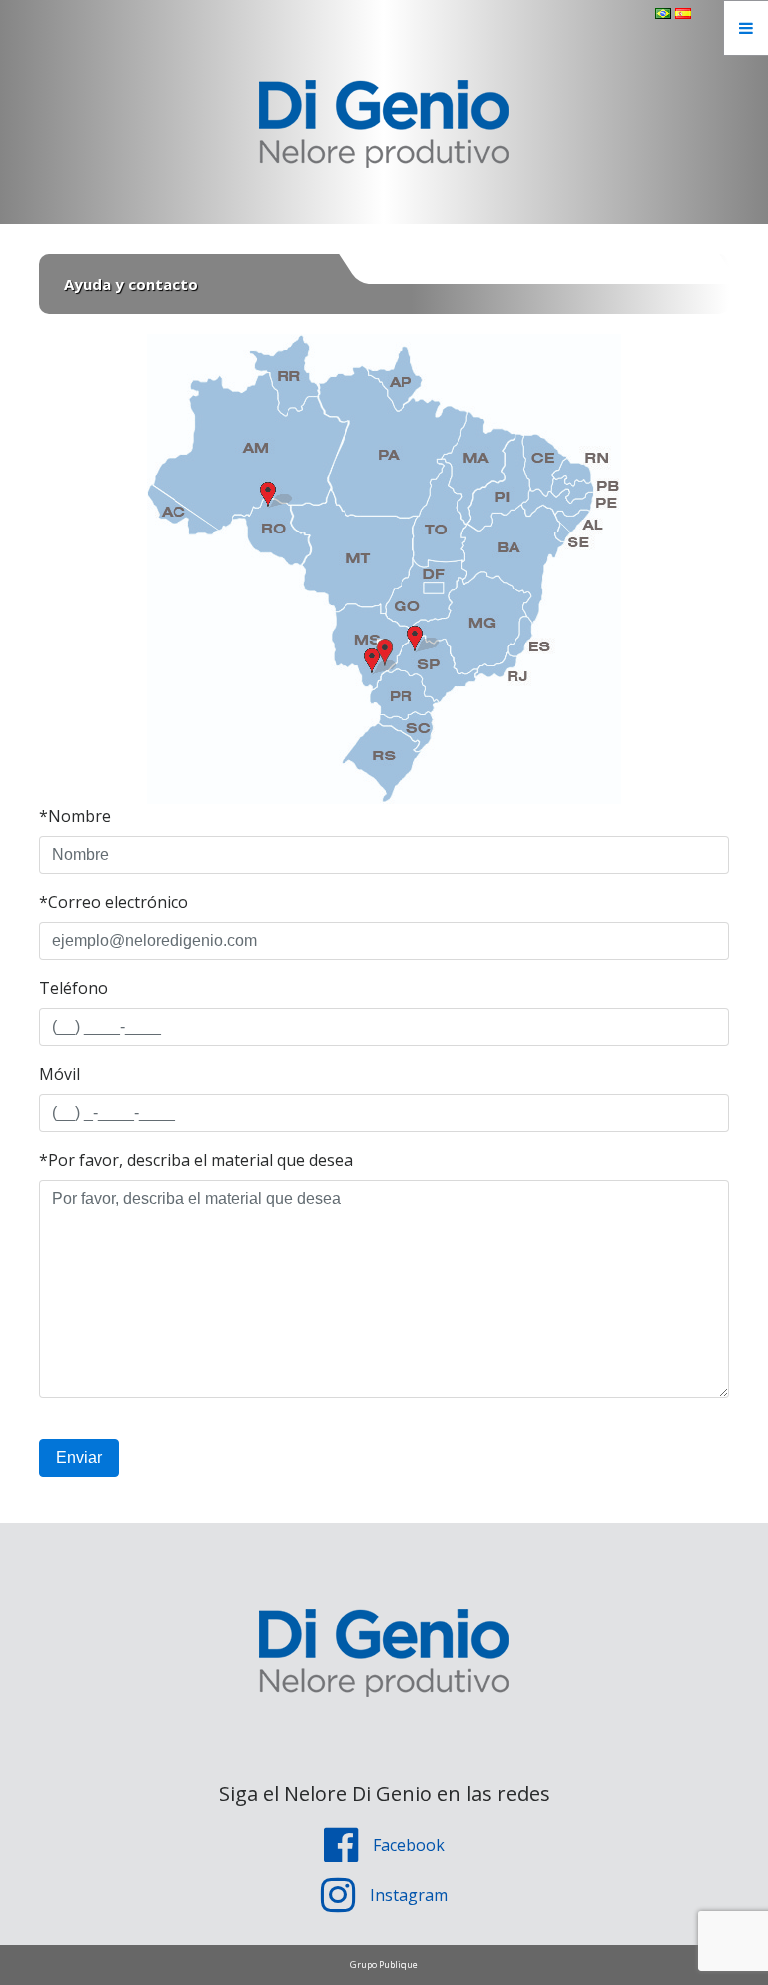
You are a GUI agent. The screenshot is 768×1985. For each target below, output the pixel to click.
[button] (745, 28)
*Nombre (75, 816)
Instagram (409, 1895)
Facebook (409, 1845)
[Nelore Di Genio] (384, 124)
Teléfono (73, 988)
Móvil (59, 1074)
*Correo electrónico (113, 902)
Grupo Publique (384, 1964)
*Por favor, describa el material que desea (196, 1160)
